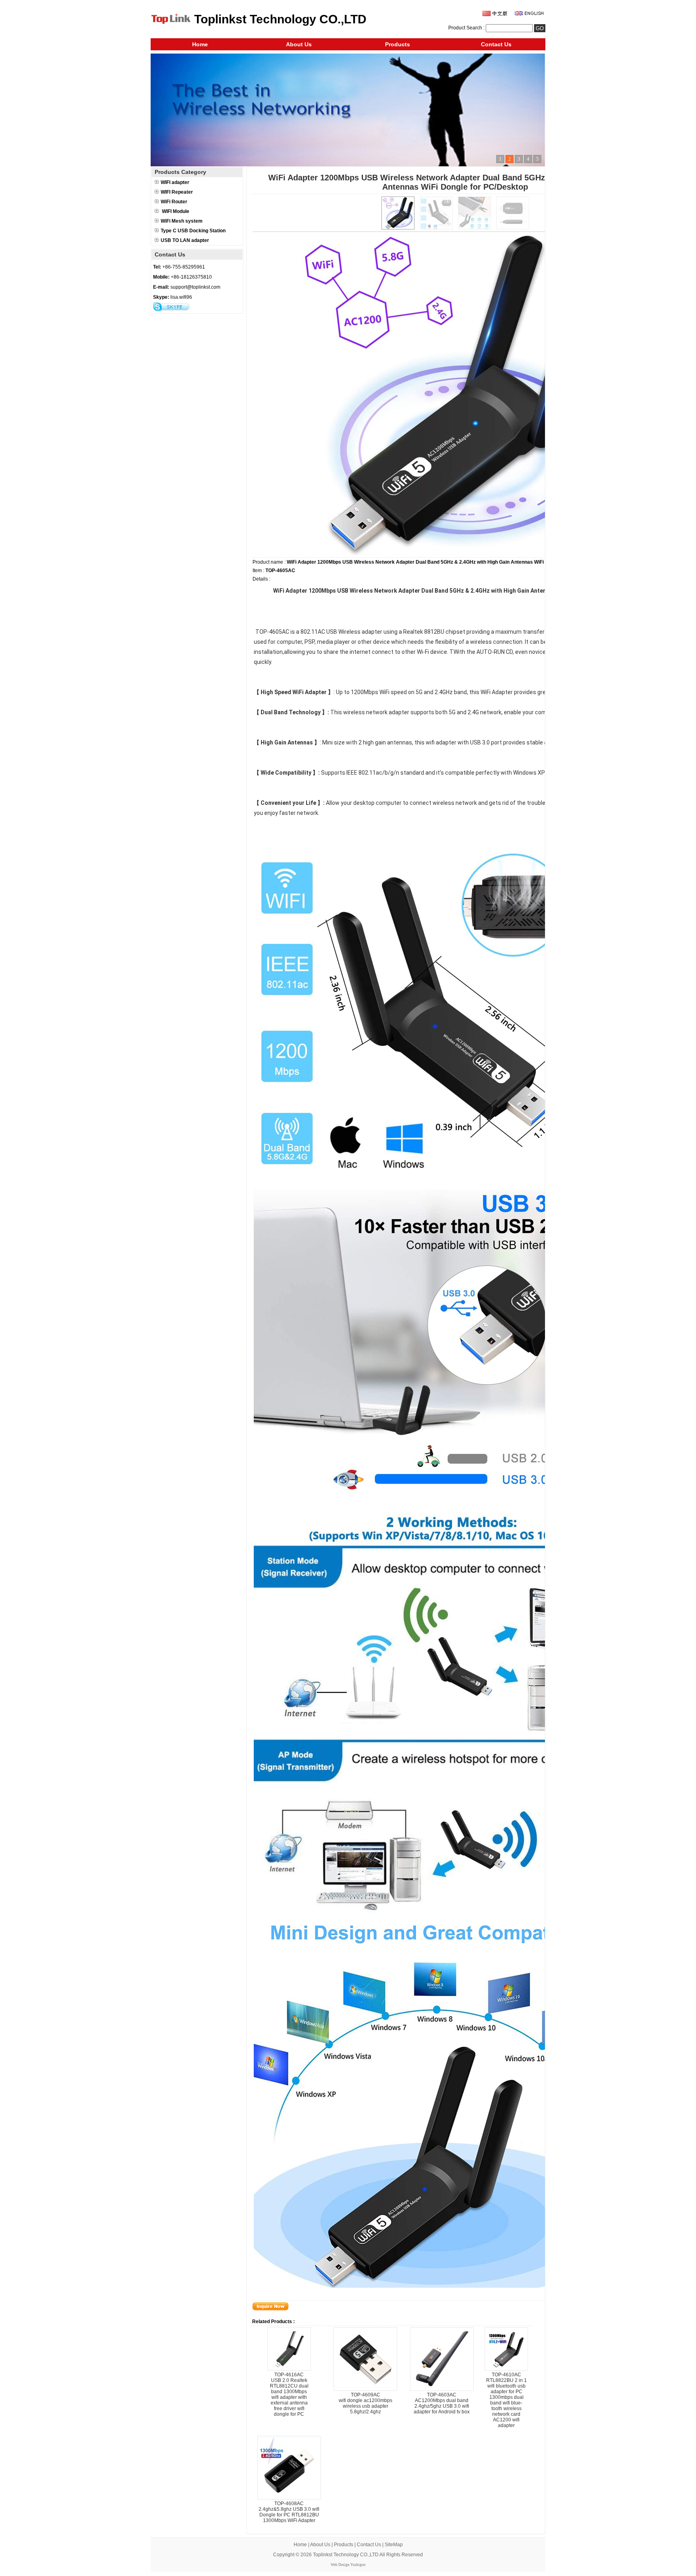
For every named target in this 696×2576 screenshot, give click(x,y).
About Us (299, 44)
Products (398, 44)
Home (200, 44)
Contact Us (496, 44)
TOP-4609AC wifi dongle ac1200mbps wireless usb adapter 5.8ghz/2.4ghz (366, 2403)
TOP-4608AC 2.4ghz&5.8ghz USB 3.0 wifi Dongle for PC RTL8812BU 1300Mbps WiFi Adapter (289, 2512)
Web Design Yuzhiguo (348, 2565)
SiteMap (394, 2545)
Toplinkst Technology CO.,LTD (346, 2555)
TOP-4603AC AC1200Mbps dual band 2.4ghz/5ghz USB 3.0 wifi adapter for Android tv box (442, 2403)
